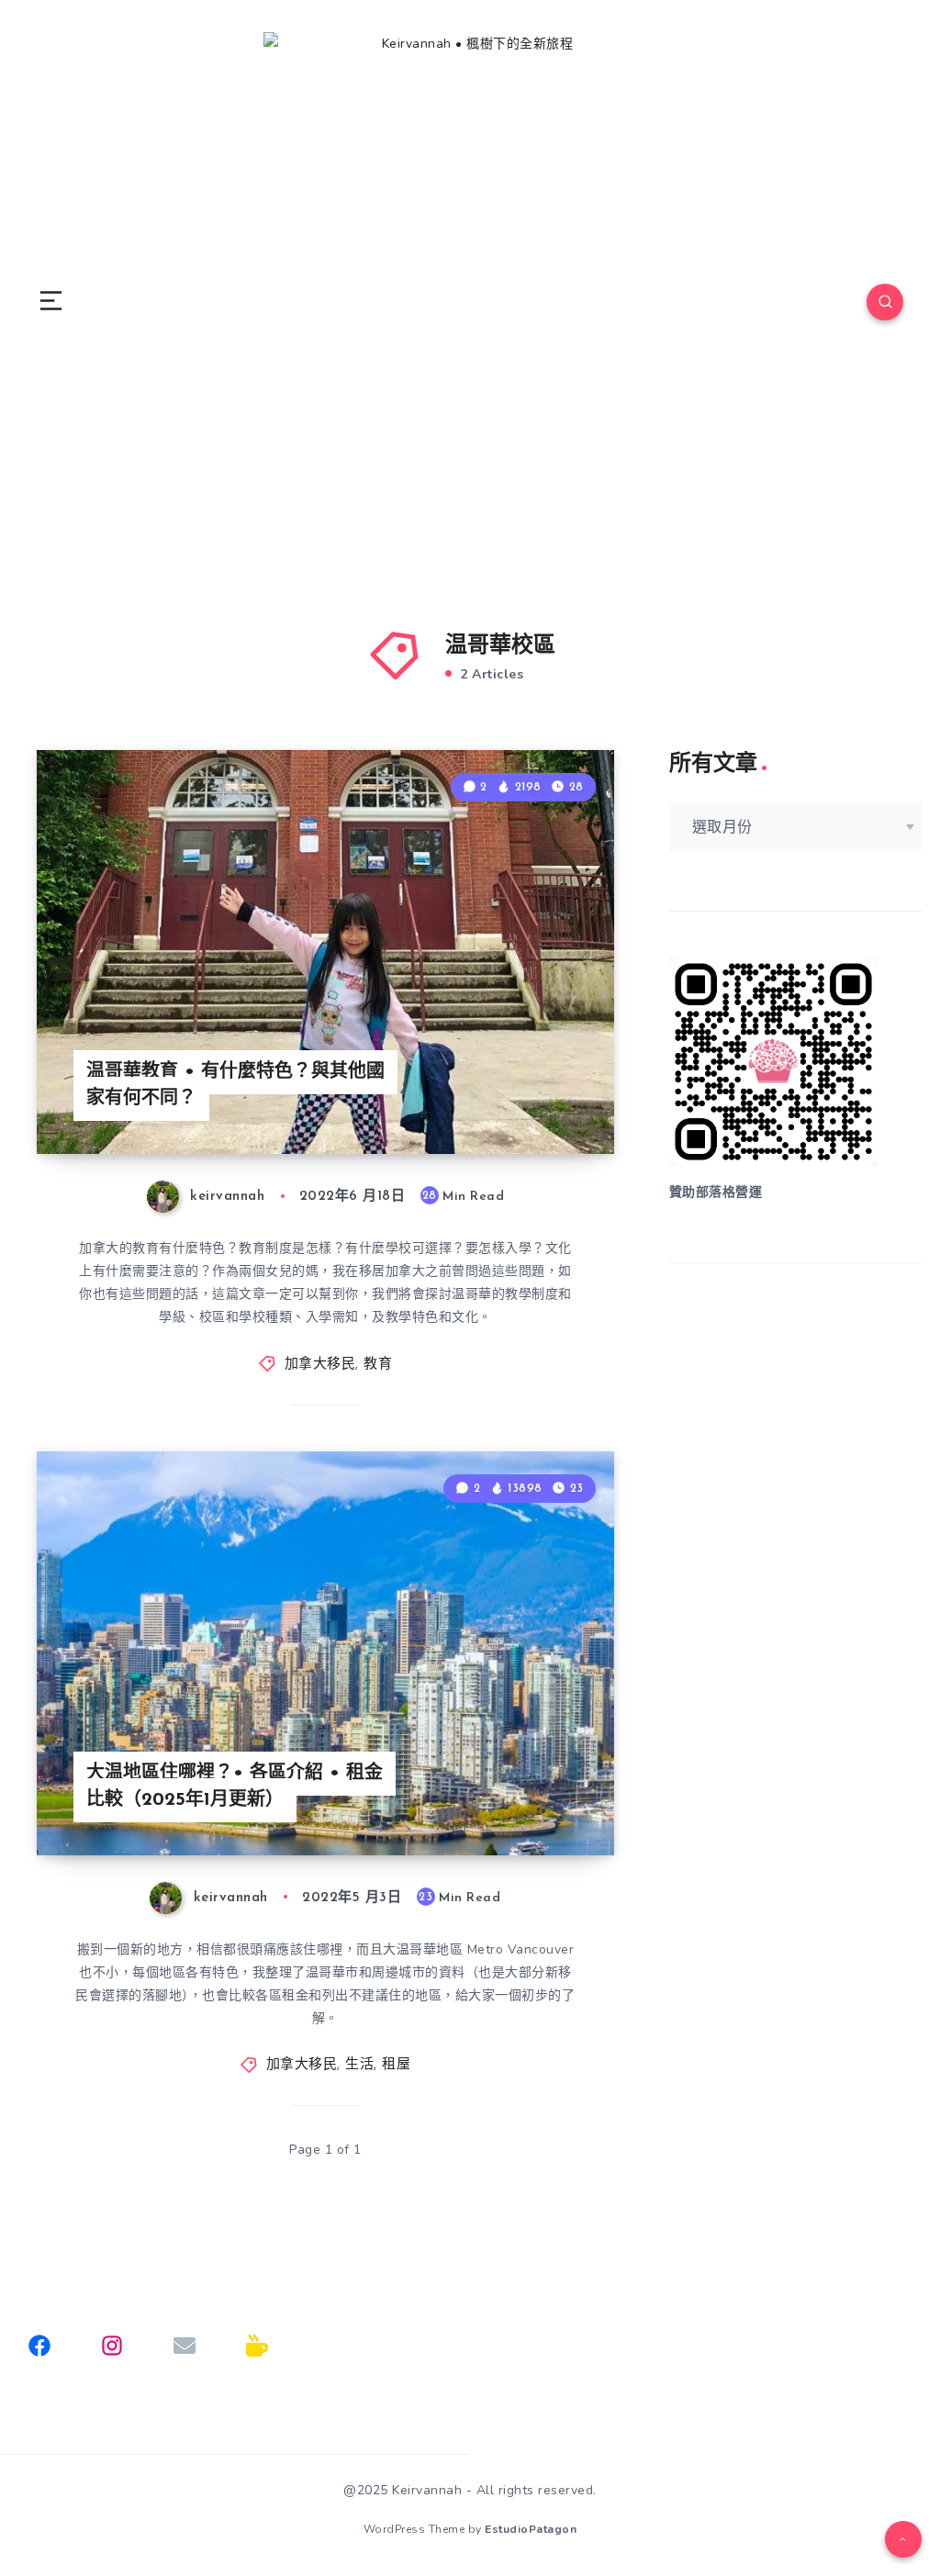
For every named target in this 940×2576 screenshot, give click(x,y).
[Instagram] (112, 2346)
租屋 (396, 2065)
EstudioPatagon (531, 2529)
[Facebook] (39, 2346)
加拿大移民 (320, 1365)
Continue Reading (550, 1102)
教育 (378, 1365)
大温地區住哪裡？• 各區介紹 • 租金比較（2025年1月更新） (235, 1787)
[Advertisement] (795, 1424)
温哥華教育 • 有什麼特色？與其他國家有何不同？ (235, 1086)
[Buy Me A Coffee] (257, 2346)
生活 (359, 2065)
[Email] (185, 2346)
